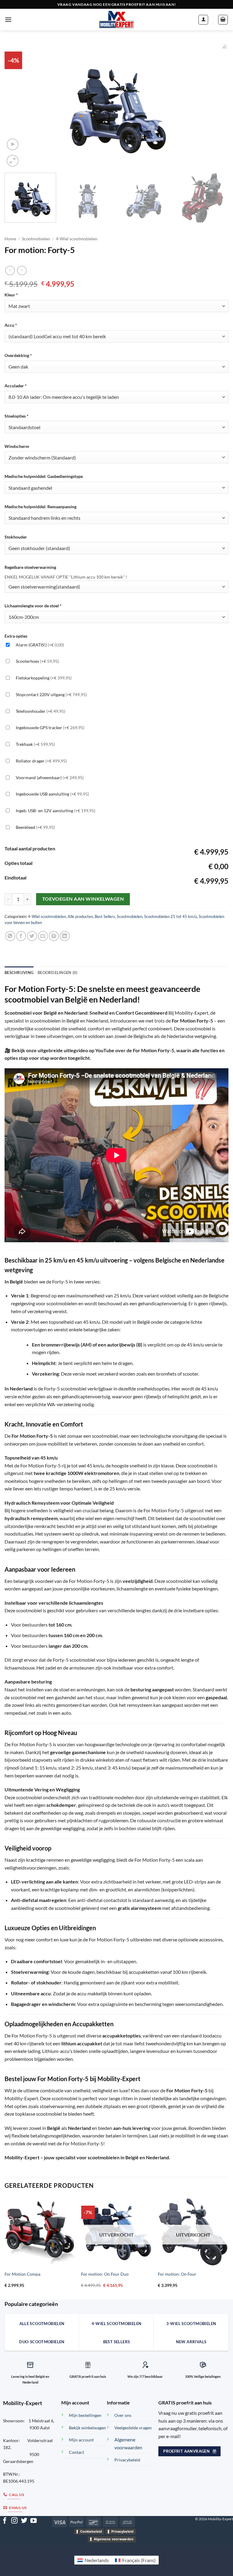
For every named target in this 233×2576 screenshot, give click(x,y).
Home (10, 239)
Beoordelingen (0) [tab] (57, 973)
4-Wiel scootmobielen (77, 239)
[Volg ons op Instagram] (14, 2521)
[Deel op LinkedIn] (65, 936)
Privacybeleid (122, 2531)
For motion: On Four (177, 2274)
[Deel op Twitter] (32, 936)
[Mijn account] (203, 20)
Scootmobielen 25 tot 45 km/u (171, 916)
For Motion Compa (22, 2274)
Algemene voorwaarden (114, 2539)
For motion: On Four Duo (105, 2274)
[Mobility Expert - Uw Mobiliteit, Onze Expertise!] (116, 20)
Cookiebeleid (91, 2531)
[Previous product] (22, 270)
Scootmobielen (36, 239)
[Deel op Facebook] (21, 936)
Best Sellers (105, 916)
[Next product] (10, 270)
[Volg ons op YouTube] (34, 2521)
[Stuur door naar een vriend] (43, 936)
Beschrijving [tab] (19, 973)
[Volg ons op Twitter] (24, 2521)
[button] (8, 20)
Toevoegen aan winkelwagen (83, 899)
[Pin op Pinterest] (54, 936)
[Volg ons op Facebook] (5, 2521)
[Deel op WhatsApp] (10, 936)
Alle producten (80, 916)
